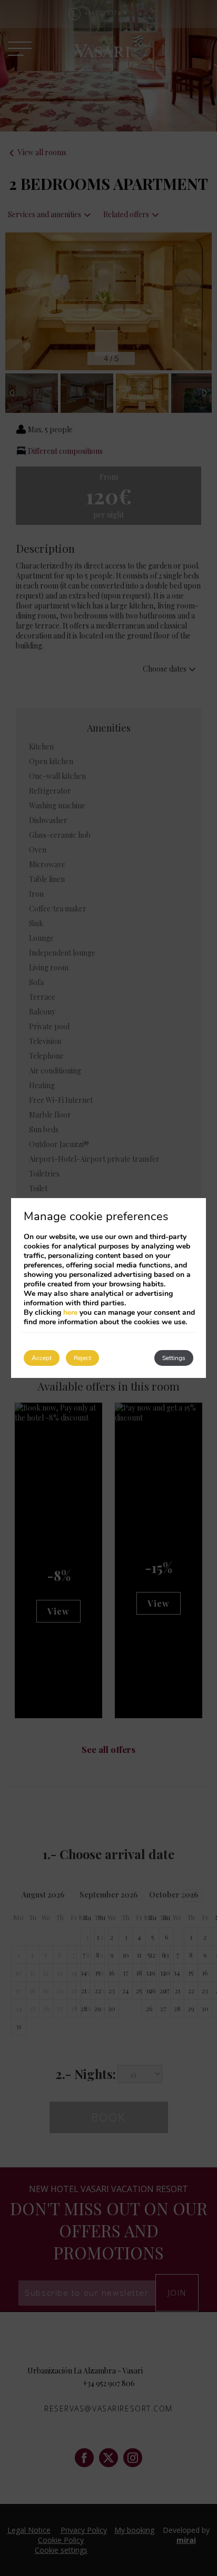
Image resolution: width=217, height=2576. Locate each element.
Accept (42, 1358)
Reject (82, 1358)
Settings (174, 1358)
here (70, 1312)
